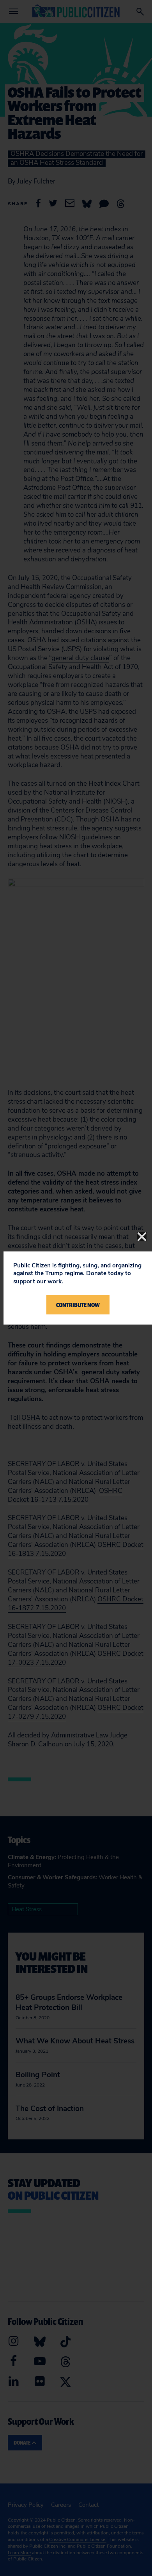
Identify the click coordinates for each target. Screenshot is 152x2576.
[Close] (142, 1237)
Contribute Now (78, 1305)
